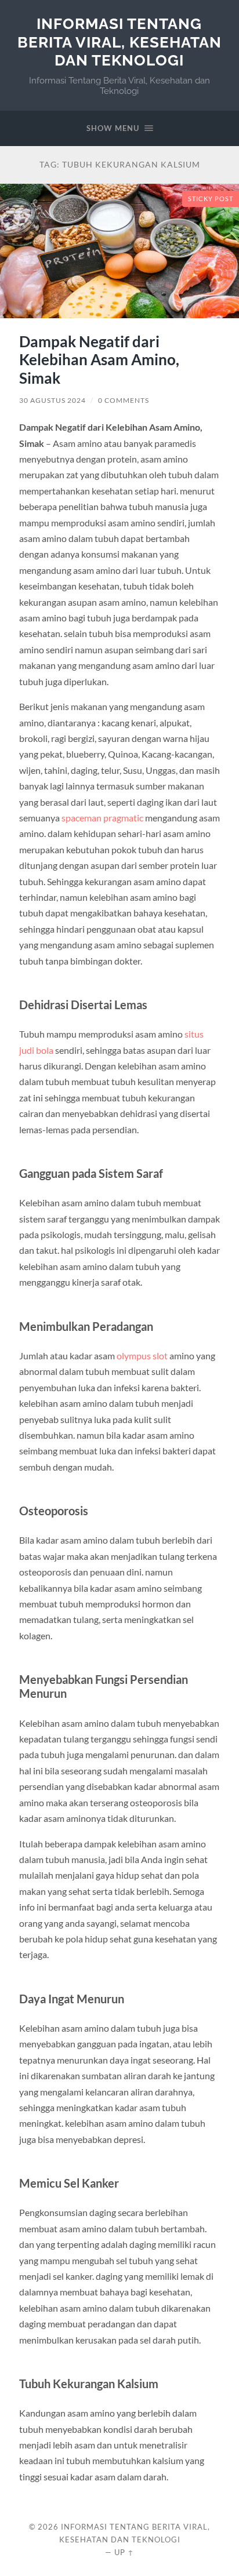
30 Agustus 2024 (52, 400)
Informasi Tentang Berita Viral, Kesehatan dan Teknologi (119, 42)
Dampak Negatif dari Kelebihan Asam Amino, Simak (99, 360)
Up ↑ (124, 2552)
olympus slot (142, 1356)
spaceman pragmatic (102, 818)
